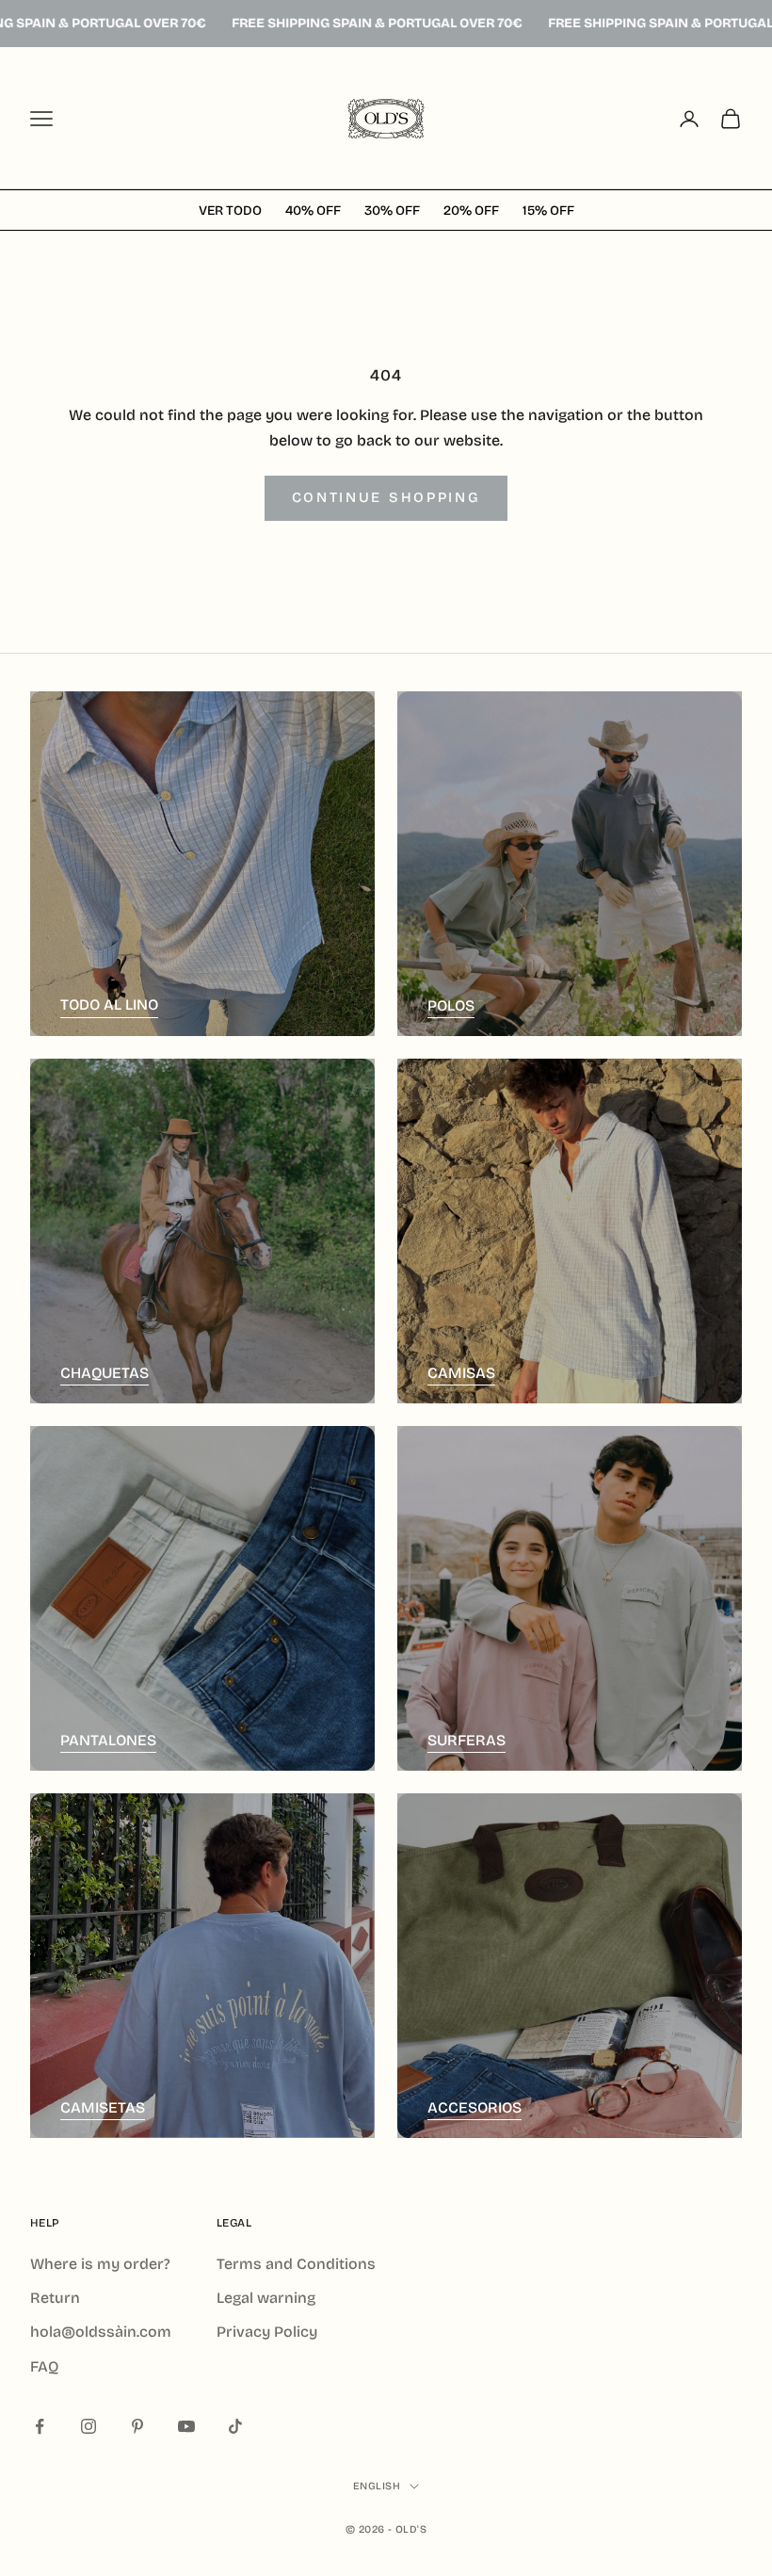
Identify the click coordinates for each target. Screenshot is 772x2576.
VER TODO (230, 211)
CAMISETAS (103, 2107)
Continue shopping (386, 497)
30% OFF (392, 211)
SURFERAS (466, 1740)
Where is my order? (100, 2264)
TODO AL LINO (109, 1004)
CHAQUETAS (105, 1373)
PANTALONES (108, 1740)
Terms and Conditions (296, 2264)
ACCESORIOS (474, 2107)
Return (55, 2298)
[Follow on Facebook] (40, 2426)
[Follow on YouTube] (186, 2426)
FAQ (44, 2366)
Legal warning (266, 2298)
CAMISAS (461, 1373)
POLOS (451, 1005)
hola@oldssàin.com (101, 2332)
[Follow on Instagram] (88, 2426)
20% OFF (471, 211)
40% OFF (313, 211)
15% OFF (548, 211)
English (377, 2486)
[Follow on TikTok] (235, 2426)
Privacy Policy (267, 2332)
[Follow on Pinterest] (137, 2426)
